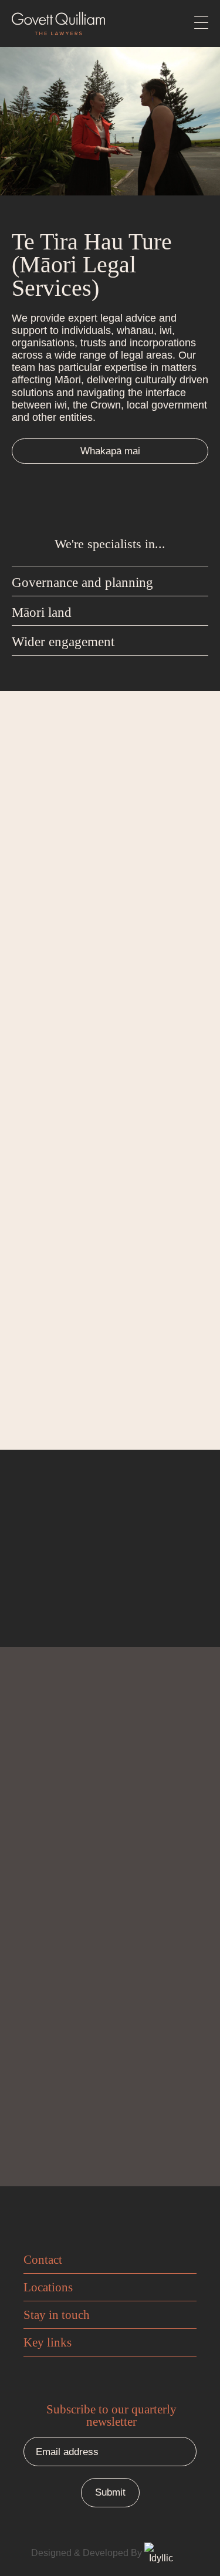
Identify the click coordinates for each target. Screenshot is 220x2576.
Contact (43, 2260)
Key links (48, 2342)
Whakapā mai (110, 451)
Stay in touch (57, 2315)
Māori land (42, 612)
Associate (45, 1371)
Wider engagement (63, 642)
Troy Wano (60, 1057)
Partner (40, 1083)
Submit (110, 2132)
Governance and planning (82, 583)
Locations (48, 2287)
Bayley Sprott (72, 1345)
